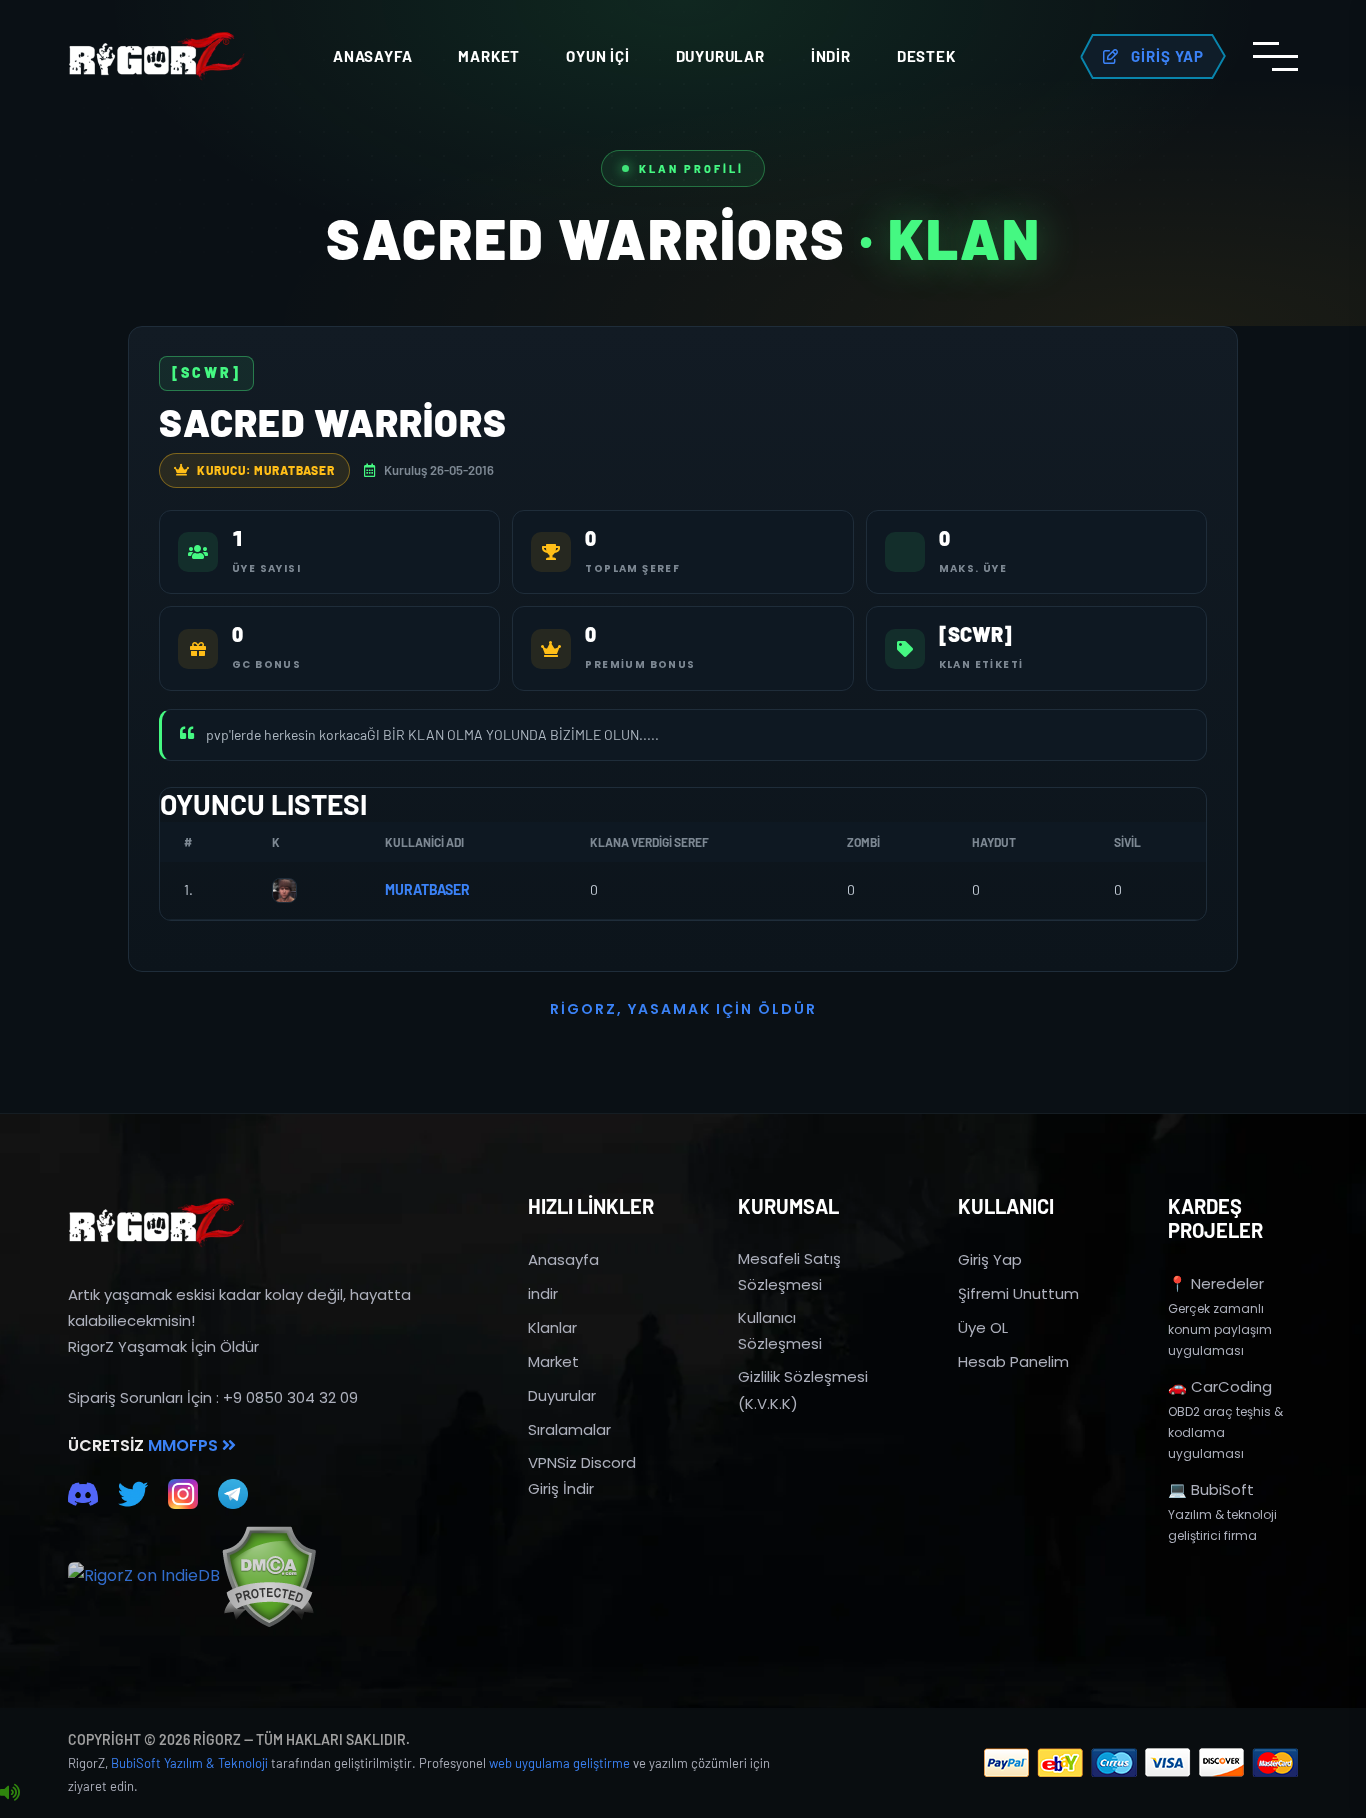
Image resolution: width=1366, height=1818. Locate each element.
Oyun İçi (597, 56)
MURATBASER (427, 889)
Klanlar (552, 1327)
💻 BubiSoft (1211, 1489)
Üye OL (983, 1327)
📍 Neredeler (1216, 1283)
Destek (926, 56)
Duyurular (720, 56)
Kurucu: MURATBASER (266, 470)
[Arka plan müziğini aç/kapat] (10, 1793)
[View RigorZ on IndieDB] (144, 1576)
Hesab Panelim (1013, 1361)
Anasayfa (372, 56)
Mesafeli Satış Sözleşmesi (789, 1271)
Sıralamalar (569, 1429)
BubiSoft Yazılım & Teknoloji (189, 1763)
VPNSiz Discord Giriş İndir (582, 1475)
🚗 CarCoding (1220, 1386)
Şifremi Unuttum (1018, 1293)
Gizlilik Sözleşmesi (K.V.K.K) (803, 1389)
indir (543, 1293)
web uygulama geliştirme (559, 1763)
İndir (831, 56)
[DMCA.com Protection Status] (268, 1576)
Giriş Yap (990, 1259)
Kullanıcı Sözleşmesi (780, 1330)
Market (489, 56)
